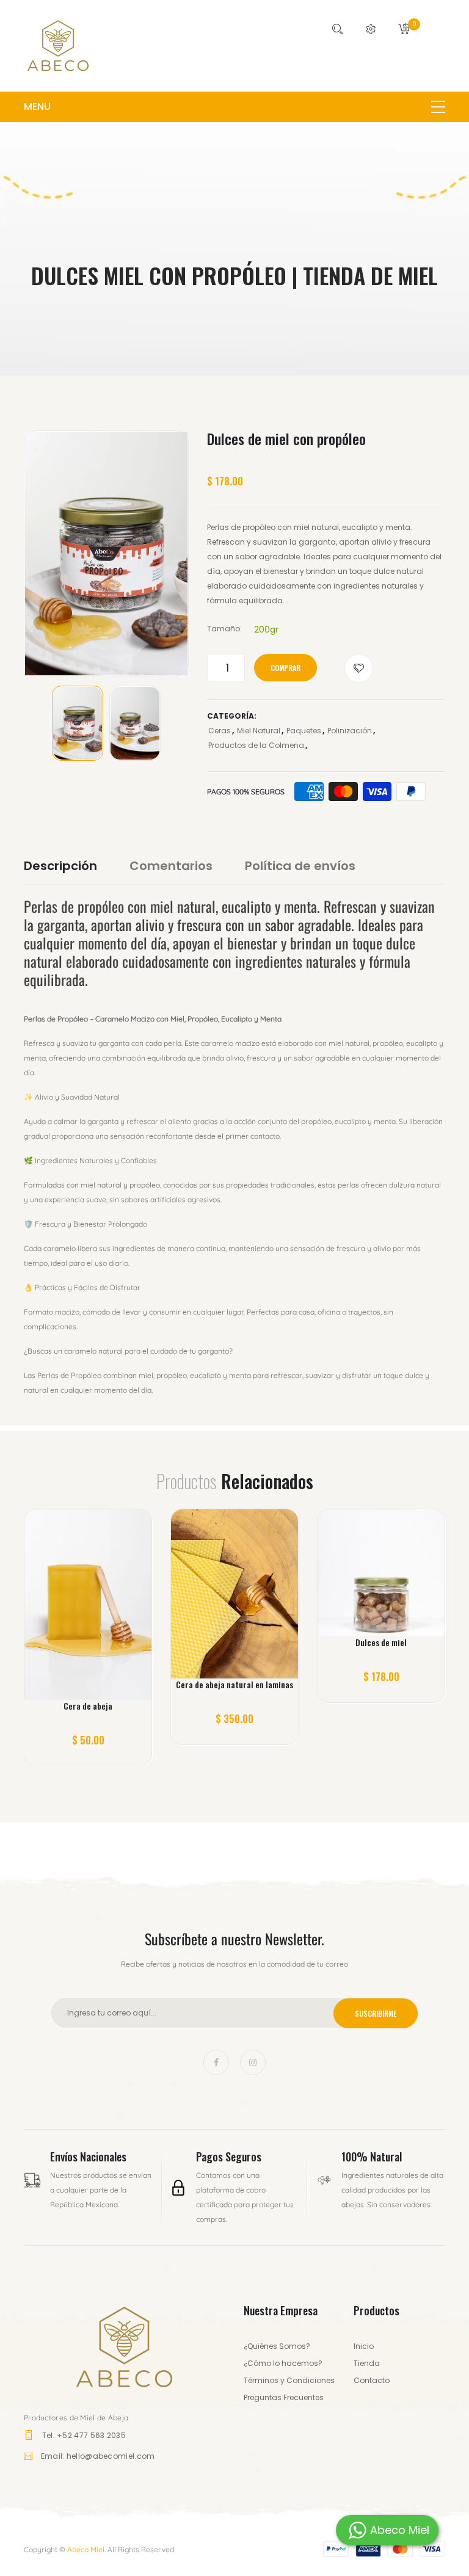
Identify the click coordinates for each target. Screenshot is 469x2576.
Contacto (372, 2380)
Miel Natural (259, 731)
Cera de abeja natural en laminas (234, 1685)
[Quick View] (105, 1612)
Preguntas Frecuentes (284, 2397)
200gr (266, 629)
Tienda (367, 2363)
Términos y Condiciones (289, 2380)
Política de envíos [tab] (300, 866)
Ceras (220, 731)
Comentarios (171, 866)
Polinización (350, 731)
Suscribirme (376, 2013)
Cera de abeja (88, 1706)
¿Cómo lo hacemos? (283, 2363)
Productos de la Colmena (256, 745)
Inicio (364, 2346)
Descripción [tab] (60, 866)
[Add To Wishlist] (359, 668)
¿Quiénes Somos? (277, 2346)
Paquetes (304, 731)
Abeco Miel (86, 2549)
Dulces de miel (381, 1642)
